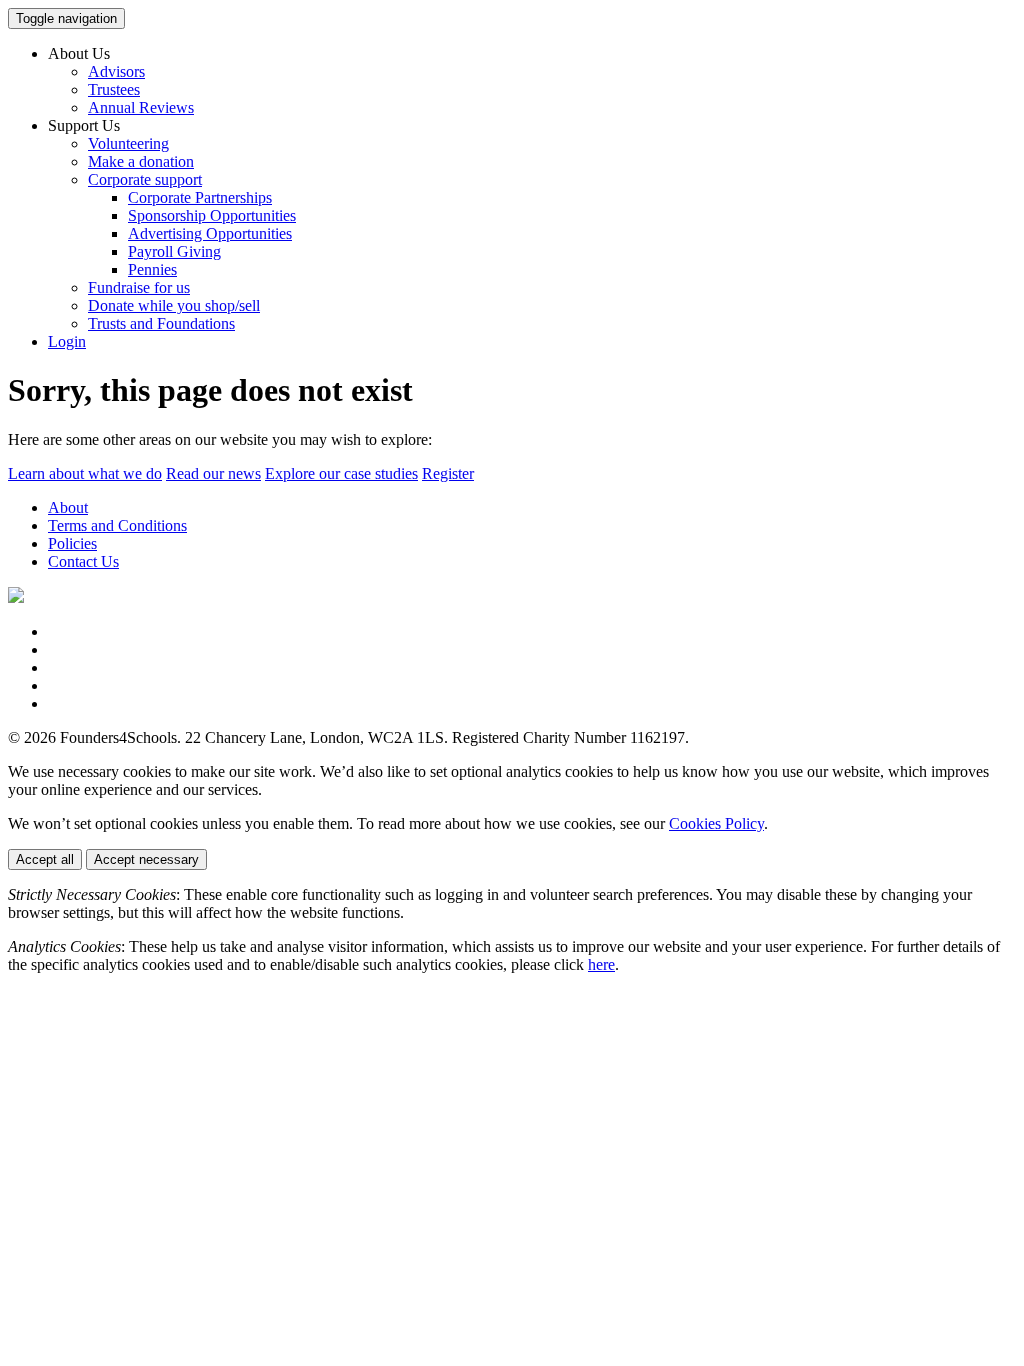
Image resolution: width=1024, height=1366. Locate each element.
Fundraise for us (139, 287)
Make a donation (141, 161)
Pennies (152, 269)
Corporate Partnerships (200, 197)
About (68, 507)
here (601, 964)
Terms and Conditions (117, 525)
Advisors (116, 71)
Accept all (45, 859)
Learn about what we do (85, 473)
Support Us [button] (84, 125)
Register (448, 473)
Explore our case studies (341, 473)
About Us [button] (79, 53)
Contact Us (83, 561)
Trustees (114, 89)
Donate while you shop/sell (174, 305)
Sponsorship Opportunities (212, 215)
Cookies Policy (716, 823)
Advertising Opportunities (210, 233)
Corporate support (145, 179)
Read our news (213, 473)
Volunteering (128, 143)
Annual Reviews (141, 107)
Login (67, 341)
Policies (72, 543)
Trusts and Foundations (161, 323)
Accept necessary (146, 859)
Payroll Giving (174, 251)
